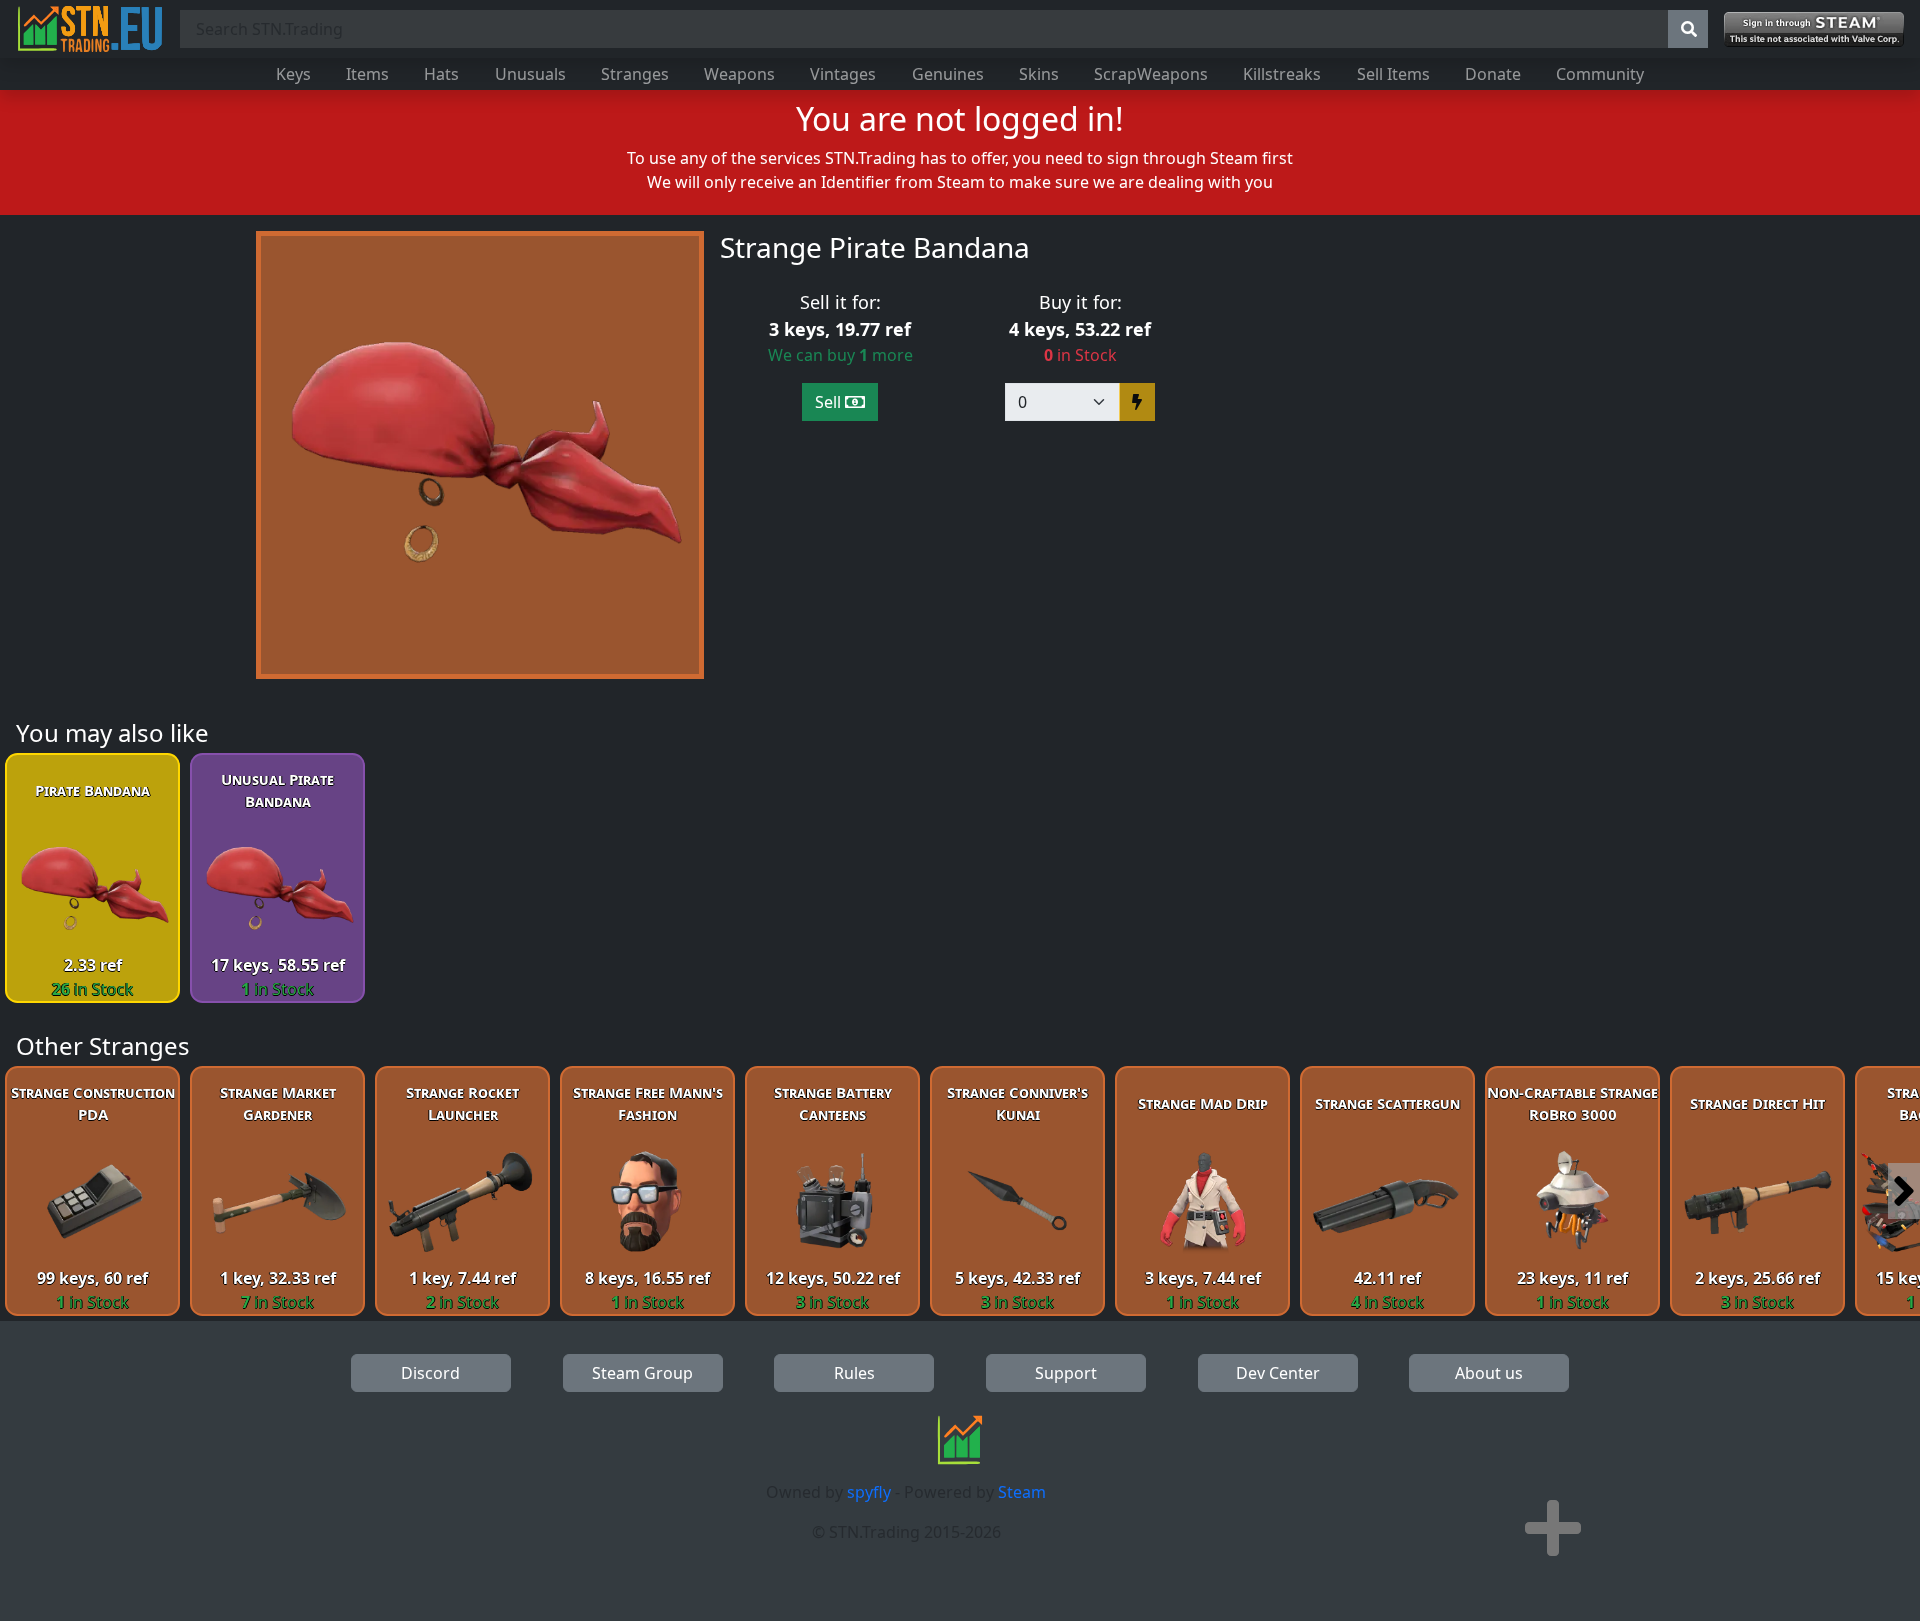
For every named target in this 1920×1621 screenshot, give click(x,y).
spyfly (869, 1492)
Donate (1493, 74)
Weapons (739, 74)
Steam (1022, 1492)
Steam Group (642, 1373)
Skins (1039, 74)
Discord (430, 1373)
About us (1489, 1373)
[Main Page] (90, 29)
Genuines (948, 74)
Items (367, 74)
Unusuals (530, 74)
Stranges (635, 74)
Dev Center (1278, 1373)
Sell (830, 402)
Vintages (843, 74)
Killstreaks (1282, 74)
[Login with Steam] (1814, 29)
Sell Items (1393, 74)
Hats (441, 74)
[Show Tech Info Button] (1553, 1528)
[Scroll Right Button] (1904, 1191)
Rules (854, 1373)
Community (1600, 74)
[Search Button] (1688, 29)
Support (1066, 1373)
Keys (293, 74)
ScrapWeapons (1151, 74)
